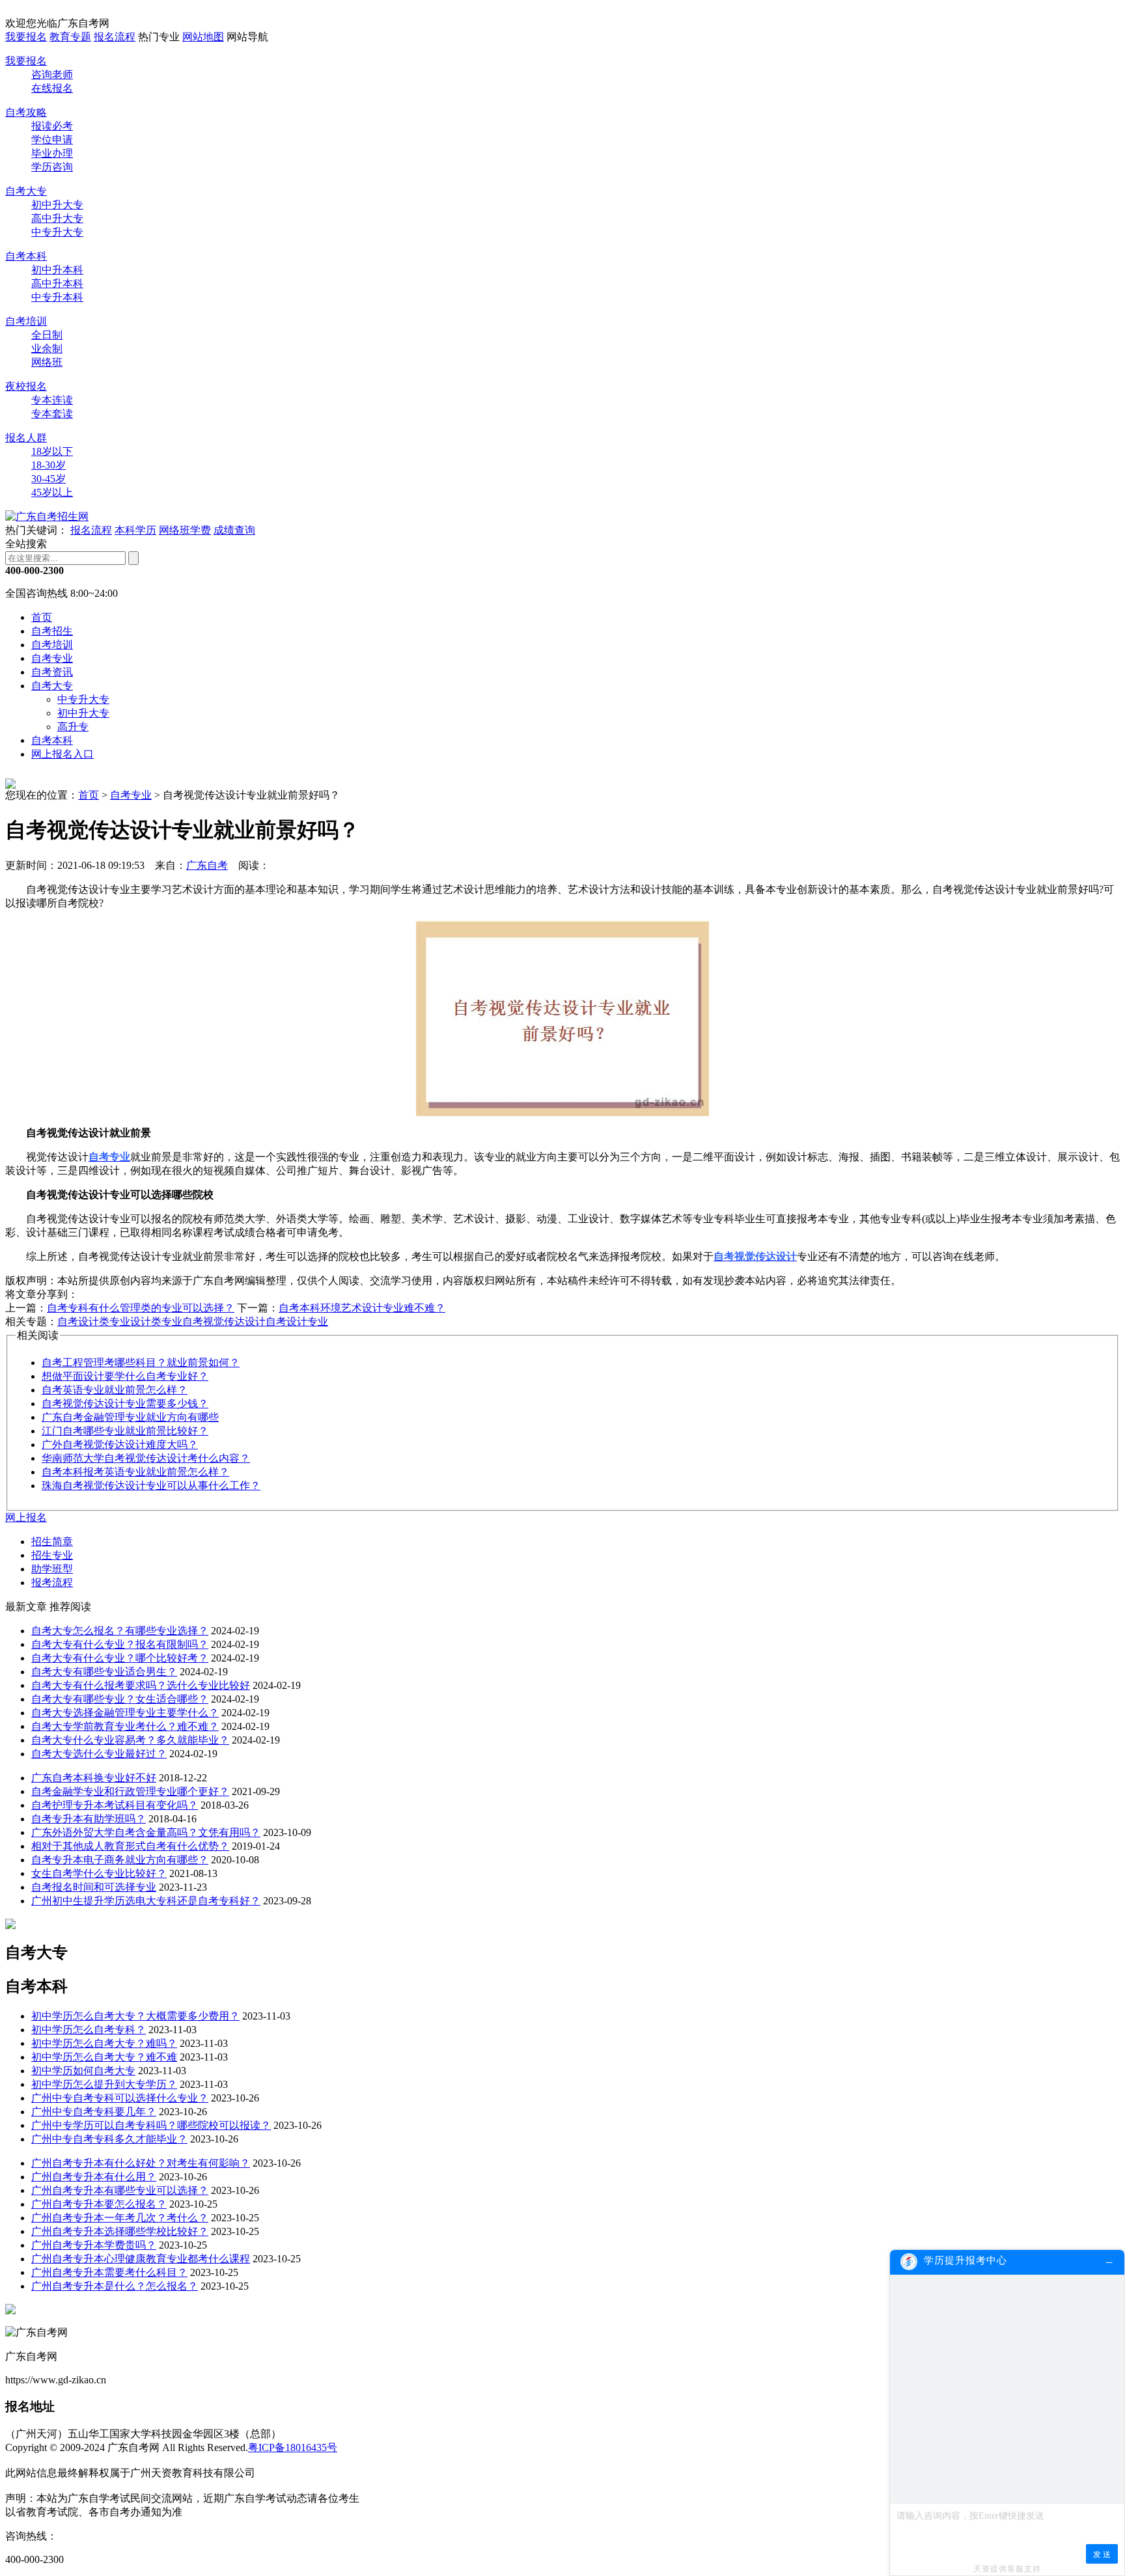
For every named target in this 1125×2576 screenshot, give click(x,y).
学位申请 (52, 140)
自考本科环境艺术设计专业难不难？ (362, 1308)
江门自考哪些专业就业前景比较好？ (125, 1431)
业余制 (47, 349)
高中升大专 (57, 218)
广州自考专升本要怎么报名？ (99, 2204)
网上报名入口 (62, 754)
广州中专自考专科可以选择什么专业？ (120, 2098)
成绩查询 (234, 530)
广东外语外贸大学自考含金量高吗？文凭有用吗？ (146, 1832)
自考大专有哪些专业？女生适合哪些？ (120, 1699)
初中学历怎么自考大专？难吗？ (104, 2043)
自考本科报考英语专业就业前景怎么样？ (135, 1472)
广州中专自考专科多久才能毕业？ (109, 2139)
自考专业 (52, 658)
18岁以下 (52, 451)
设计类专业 (156, 1322)
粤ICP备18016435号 (293, 2447)
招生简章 (52, 1541)
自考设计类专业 (94, 1322)
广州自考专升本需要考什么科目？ (109, 2272)
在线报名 (52, 88)
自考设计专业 (297, 1322)
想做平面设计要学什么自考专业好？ (125, 1376)
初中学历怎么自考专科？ (89, 2030)
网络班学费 (185, 530)
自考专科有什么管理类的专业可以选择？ (141, 1308)
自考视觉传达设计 (224, 1322)
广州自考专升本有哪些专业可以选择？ (120, 2190)
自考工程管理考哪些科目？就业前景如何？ (141, 1363)
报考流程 (52, 1583)
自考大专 (26, 191)
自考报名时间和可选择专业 (94, 1887)
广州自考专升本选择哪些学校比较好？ (120, 2231)
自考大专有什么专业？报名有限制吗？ (120, 1644)
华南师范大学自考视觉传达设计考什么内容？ (146, 1458)
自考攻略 (26, 112)
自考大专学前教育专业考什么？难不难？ (125, 1726)
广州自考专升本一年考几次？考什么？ (120, 2218)
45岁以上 (52, 492)
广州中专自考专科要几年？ (94, 2112)
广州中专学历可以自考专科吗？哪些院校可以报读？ (151, 2125)
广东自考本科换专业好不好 (94, 1778)
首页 (42, 617)
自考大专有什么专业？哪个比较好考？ (120, 1658)
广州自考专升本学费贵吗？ (94, 2245)
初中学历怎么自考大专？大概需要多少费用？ (135, 2016)
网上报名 (26, 1517)
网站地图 (203, 37)
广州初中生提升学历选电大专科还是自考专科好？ (146, 1901)
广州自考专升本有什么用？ (94, 2177)
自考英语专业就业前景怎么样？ (115, 1390)
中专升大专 (57, 232)
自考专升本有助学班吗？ (89, 1819)
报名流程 (115, 37)
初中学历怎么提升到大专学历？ (104, 2084)
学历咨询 (52, 167)
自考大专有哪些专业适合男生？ (104, 1672)
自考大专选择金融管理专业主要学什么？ (125, 1713)
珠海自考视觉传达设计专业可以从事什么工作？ (151, 1486)
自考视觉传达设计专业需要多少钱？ (125, 1404)
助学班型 (52, 1569)
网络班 (47, 362)
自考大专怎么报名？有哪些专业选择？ (120, 1631)
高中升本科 (57, 283)
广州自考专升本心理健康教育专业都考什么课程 (141, 2259)
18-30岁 (49, 465)
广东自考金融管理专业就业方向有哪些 (130, 1417)
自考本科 (26, 256)
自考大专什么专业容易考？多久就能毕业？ (130, 1740)
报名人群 (26, 438)
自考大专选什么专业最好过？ (99, 1754)
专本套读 (52, 414)
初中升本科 (57, 270)
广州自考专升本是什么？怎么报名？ (115, 2286)
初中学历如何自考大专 (83, 2071)
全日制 (47, 335)
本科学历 (135, 530)
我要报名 (26, 37)
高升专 (73, 727)
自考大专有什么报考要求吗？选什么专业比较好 (141, 1685)
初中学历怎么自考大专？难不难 (104, 2057)
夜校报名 (26, 386)
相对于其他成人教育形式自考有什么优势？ (130, 1846)
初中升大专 (57, 205)
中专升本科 (57, 297)
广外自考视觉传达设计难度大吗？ (120, 1445)
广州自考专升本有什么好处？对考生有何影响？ (141, 2163)
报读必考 (52, 126)
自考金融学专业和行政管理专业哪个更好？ (130, 1791)
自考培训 (26, 321)
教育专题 (70, 37)
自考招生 (52, 631)
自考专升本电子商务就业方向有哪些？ (120, 1860)
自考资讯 (52, 672)
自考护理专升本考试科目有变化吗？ (115, 1805)
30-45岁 (49, 479)
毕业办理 (52, 153)
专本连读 (52, 400)
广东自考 (207, 865)
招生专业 (52, 1555)
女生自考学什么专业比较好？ (99, 1873)
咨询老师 (52, 75)
